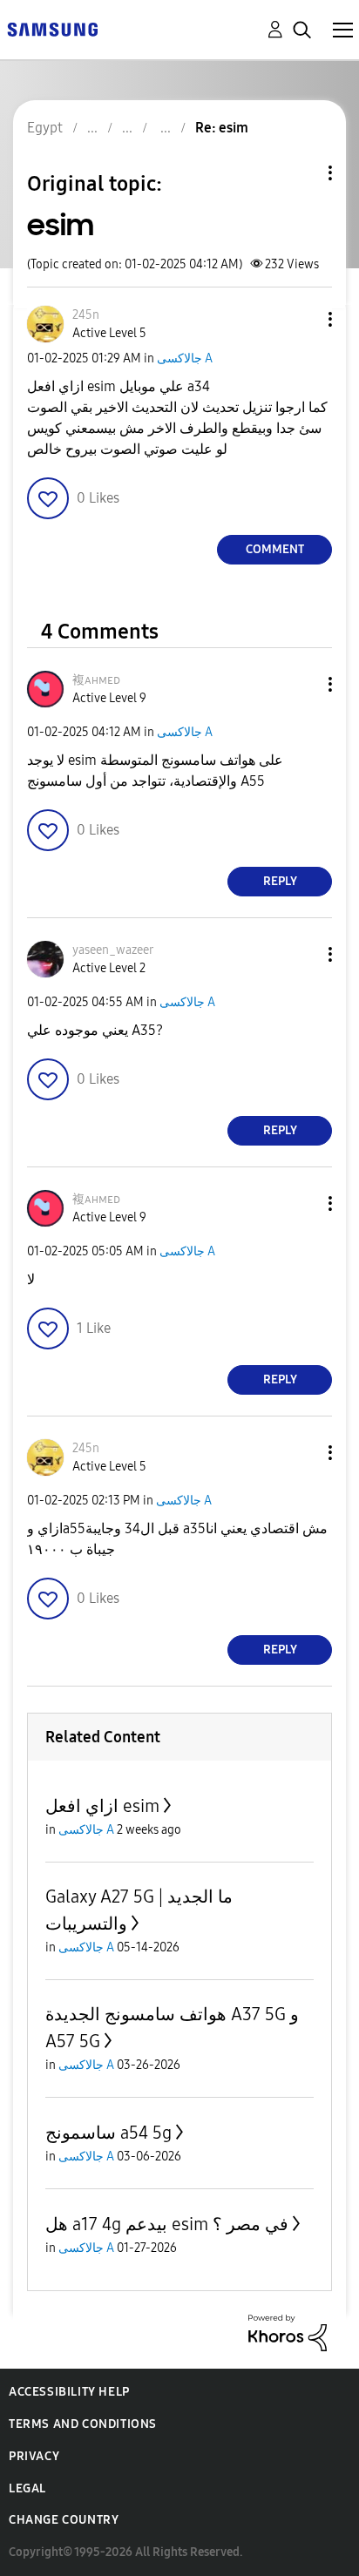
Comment (275, 549)
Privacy (34, 2456)
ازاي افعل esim (102, 1806)
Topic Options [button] (301, 173)
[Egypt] (52, 28)
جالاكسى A (185, 358)
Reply (280, 881)
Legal (27, 2488)
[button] (301, 319)
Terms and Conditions (83, 2424)
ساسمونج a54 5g (108, 2133)
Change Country (64, 2520)
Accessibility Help (69, 2392)
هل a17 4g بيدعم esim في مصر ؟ (167, 2224)
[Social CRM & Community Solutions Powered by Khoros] (288, 2332)
